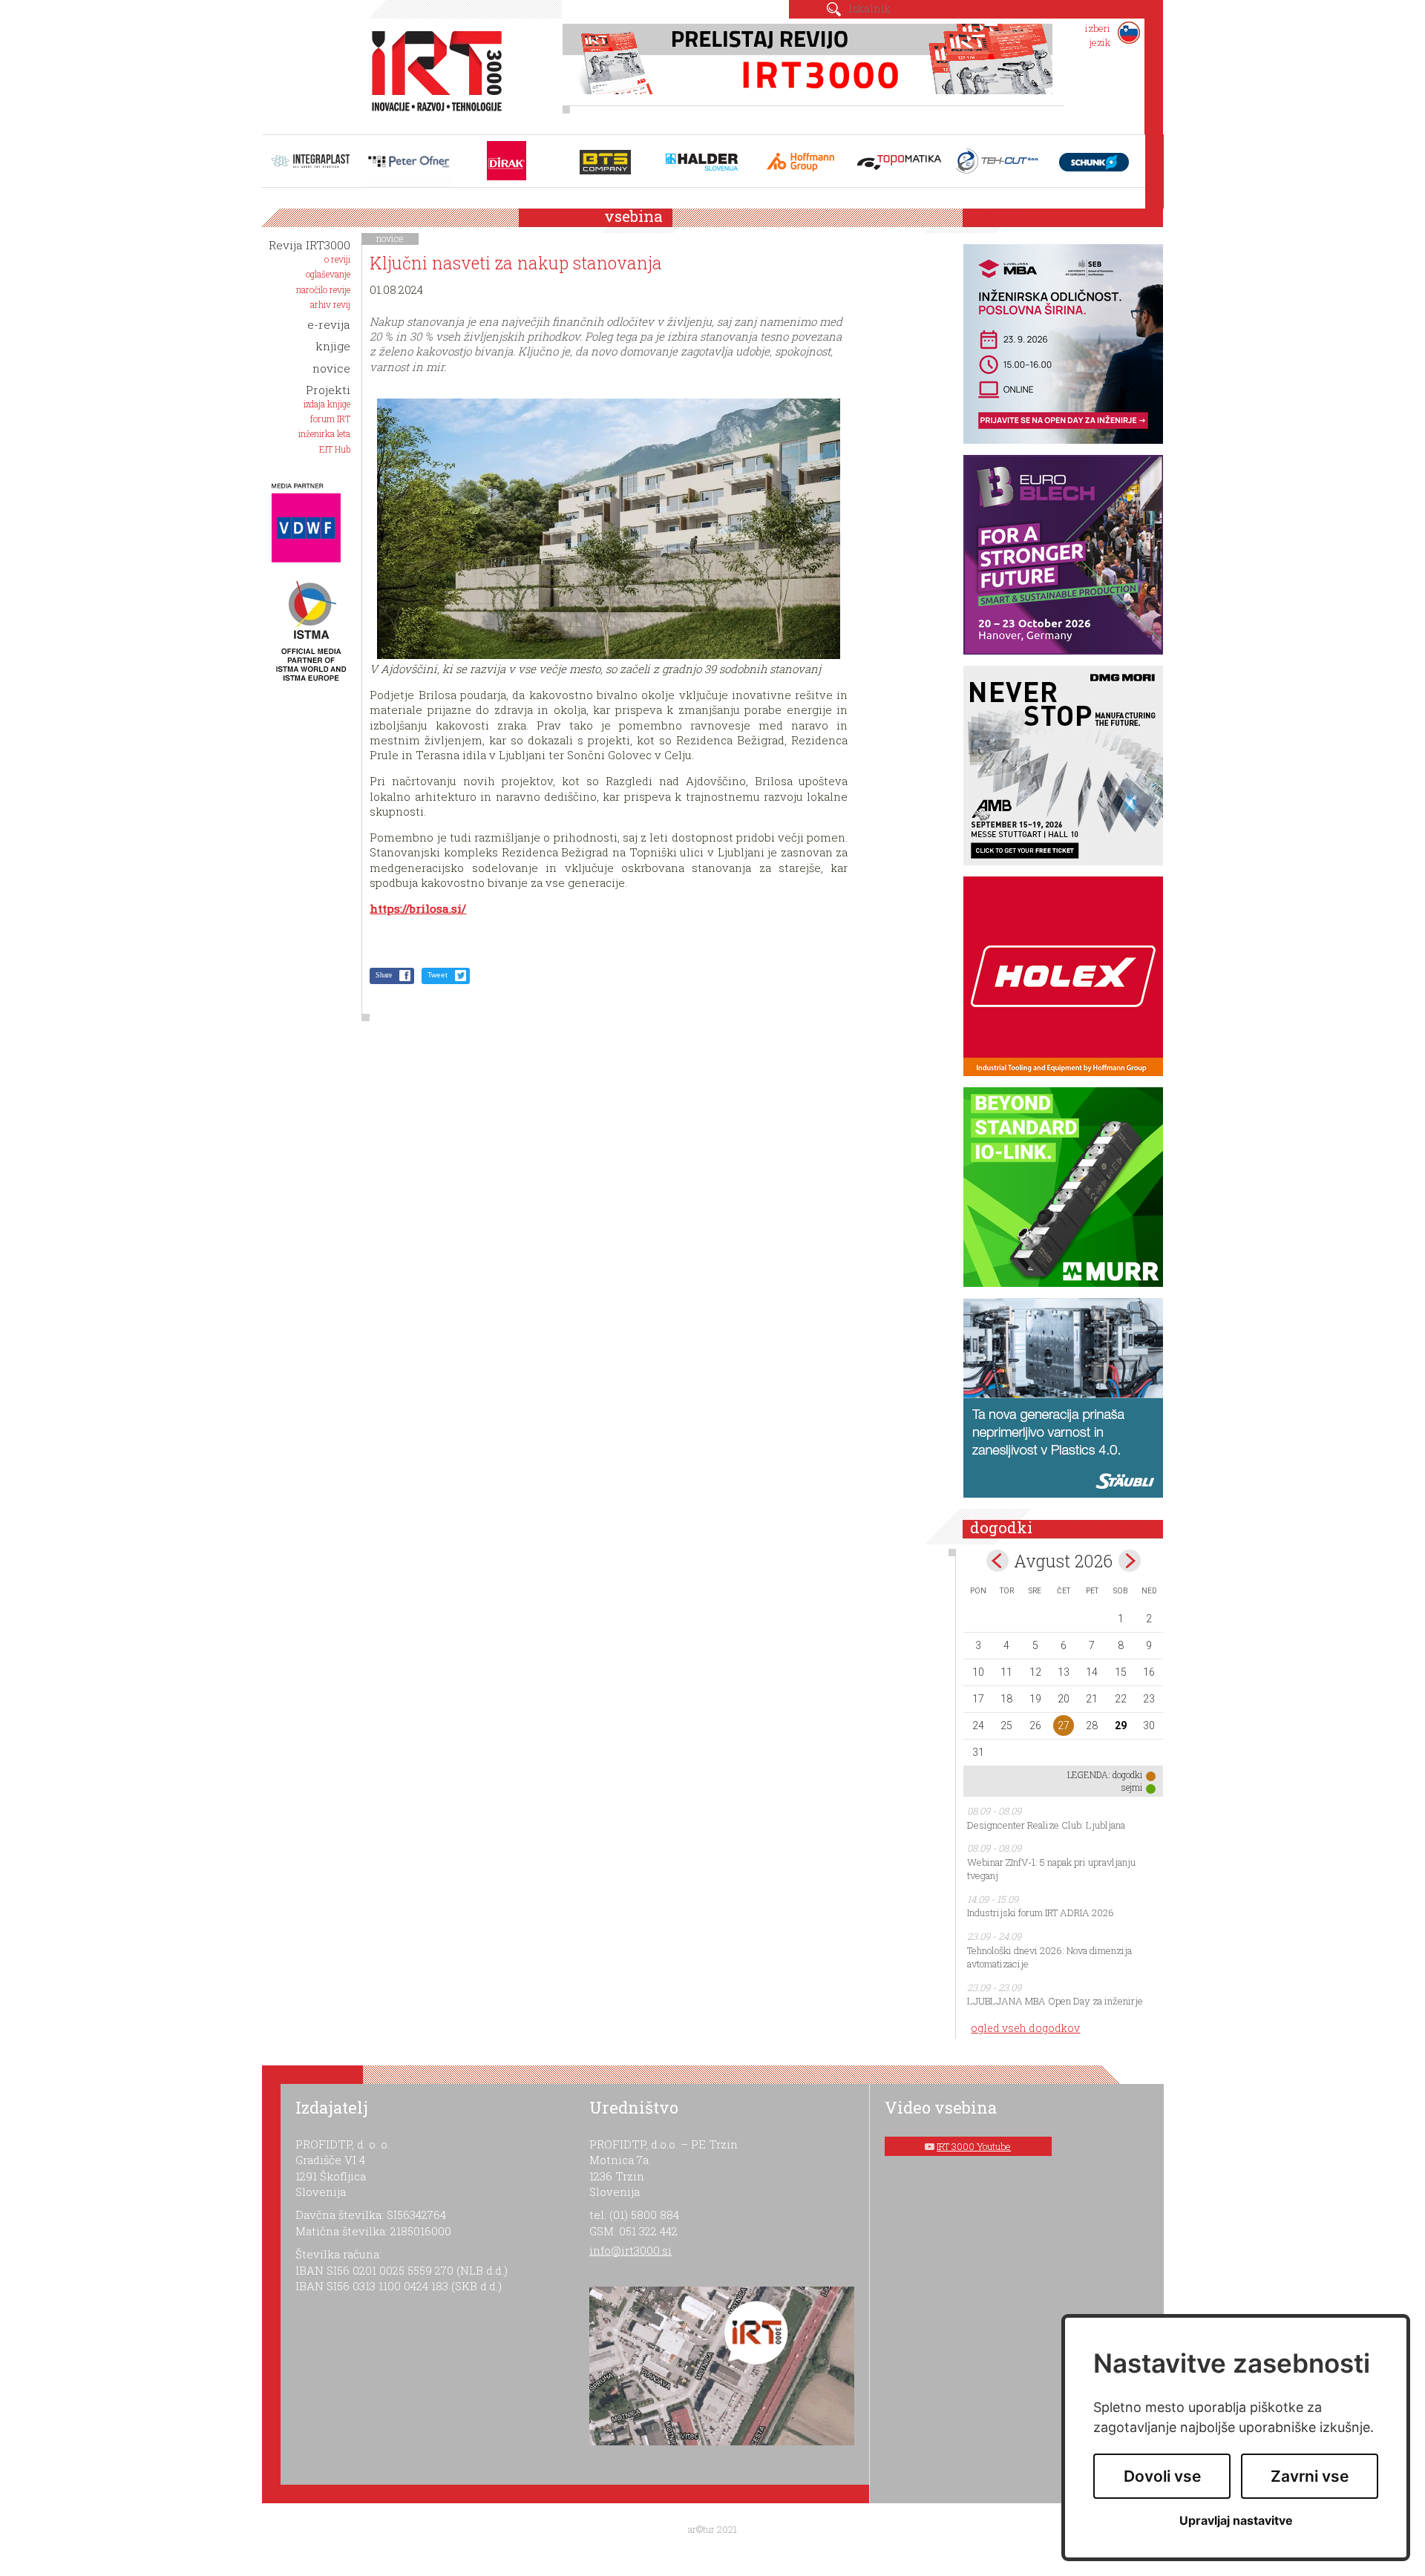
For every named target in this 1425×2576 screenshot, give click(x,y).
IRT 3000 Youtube (974, 2146)
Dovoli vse (1162, 2476)
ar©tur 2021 (712, 2529)
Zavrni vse (1310, 2476)
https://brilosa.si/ (418, 908)
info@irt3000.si (630, 2250)
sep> (1130, 1561)
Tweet (438, 975)
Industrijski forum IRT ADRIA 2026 (1041, 1913)
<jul (997, 1561)
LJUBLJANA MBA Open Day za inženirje (1055, 2001)
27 (1064, 1725)
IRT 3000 (432, 73)
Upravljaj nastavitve (1236, 2521)
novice (390, 238)
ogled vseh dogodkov (1025, 2028)
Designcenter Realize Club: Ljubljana (1046, 1825)
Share (384, 975)
